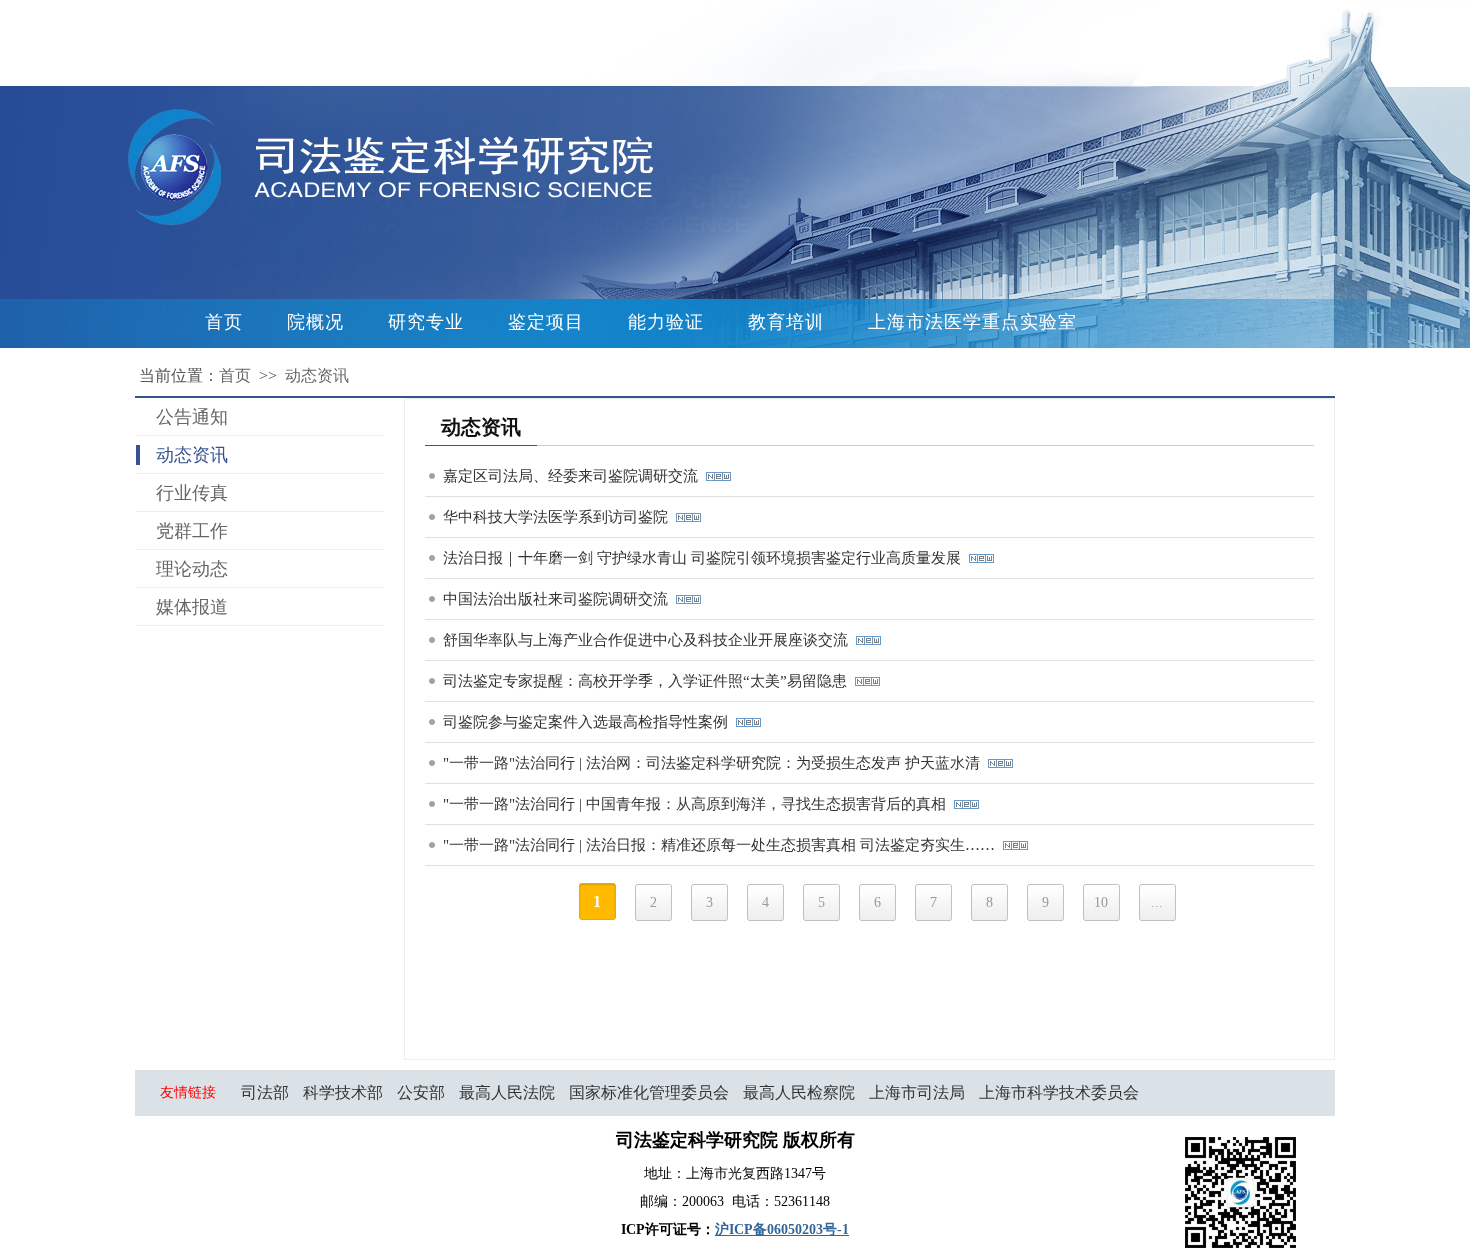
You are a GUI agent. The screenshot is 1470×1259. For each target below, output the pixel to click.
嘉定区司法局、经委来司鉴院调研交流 (574, 476)
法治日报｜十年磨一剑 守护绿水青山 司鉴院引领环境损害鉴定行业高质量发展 (706, 558)
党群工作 (192, 531)
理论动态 (192, 569)
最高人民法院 (507, 1092)
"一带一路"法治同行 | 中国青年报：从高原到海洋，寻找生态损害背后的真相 (698, 804)
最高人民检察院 (799, 1092)
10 (1101, 902)
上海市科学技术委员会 (1059, 1092)
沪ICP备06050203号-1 (782, 1229)
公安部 (421, 1092)
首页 (224, 322)
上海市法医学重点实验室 (972, 322)
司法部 (265, 1092)
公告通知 (192, 417)
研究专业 (426, 322)
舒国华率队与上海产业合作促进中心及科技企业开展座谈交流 (649, 640)
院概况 (315, 322)
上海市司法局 (917, 1092)
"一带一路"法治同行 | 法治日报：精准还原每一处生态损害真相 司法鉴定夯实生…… (723, 845)
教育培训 (786, 322)
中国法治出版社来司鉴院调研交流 (559, 599)
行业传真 (192, 493)
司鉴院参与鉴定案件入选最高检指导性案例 (589, 722)
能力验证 (666, 322)
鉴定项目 (546, 322)
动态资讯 (317, 375)
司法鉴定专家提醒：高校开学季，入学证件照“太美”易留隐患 (649, 681)
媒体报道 (192, 607)
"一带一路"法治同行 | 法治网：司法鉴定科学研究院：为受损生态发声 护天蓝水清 (715, 763)
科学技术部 (343, 1092)
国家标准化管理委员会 (649, 1092)
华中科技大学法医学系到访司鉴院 (559, 517)
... (1157, 902)
